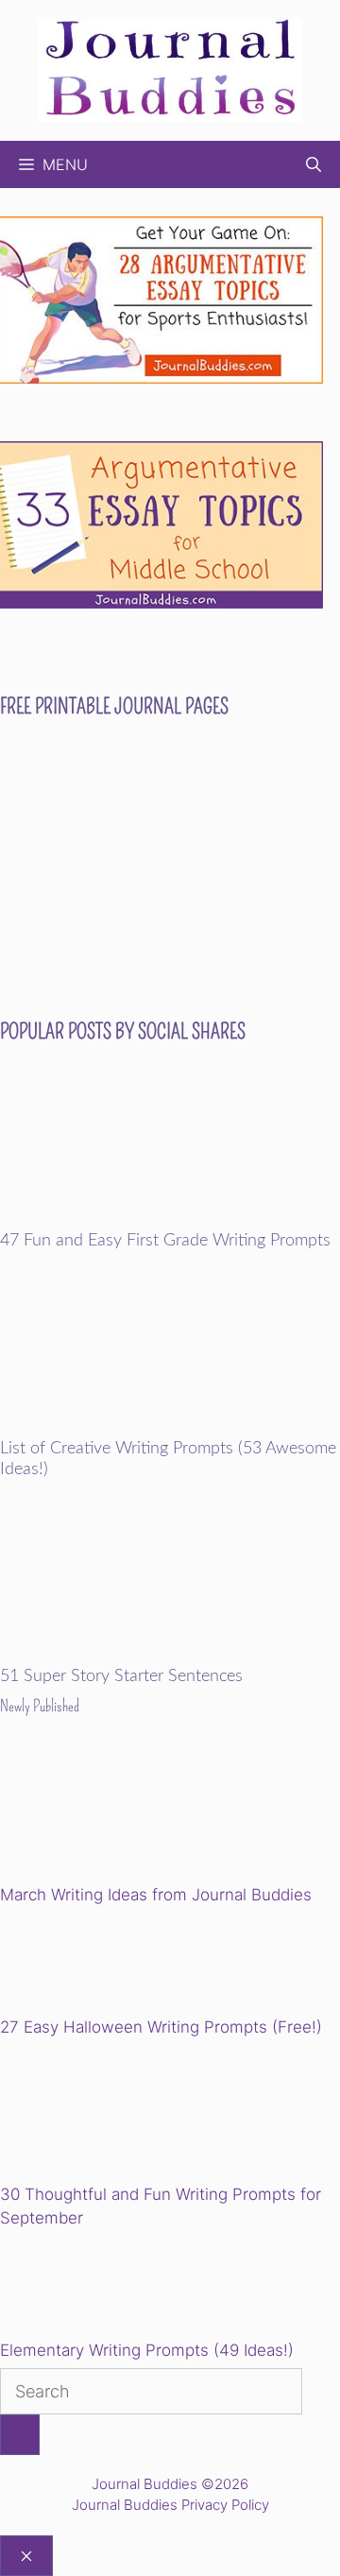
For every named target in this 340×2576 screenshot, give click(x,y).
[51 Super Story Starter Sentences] (170, 1655)
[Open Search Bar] (314, 164)
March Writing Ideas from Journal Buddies (156, 1895)
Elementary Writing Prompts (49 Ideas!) (147, 2350)
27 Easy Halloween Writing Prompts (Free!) (161, 2027)
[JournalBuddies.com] (170, 69)
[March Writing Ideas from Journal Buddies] (131, 1814)
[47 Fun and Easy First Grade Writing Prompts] (170, 1219)
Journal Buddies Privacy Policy (170, 2505)
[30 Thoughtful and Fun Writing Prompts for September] (131, 2113)
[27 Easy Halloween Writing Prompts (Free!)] (96, 1964)
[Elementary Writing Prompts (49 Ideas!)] (96, 2288)
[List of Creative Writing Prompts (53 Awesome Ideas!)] (170, 1427)
